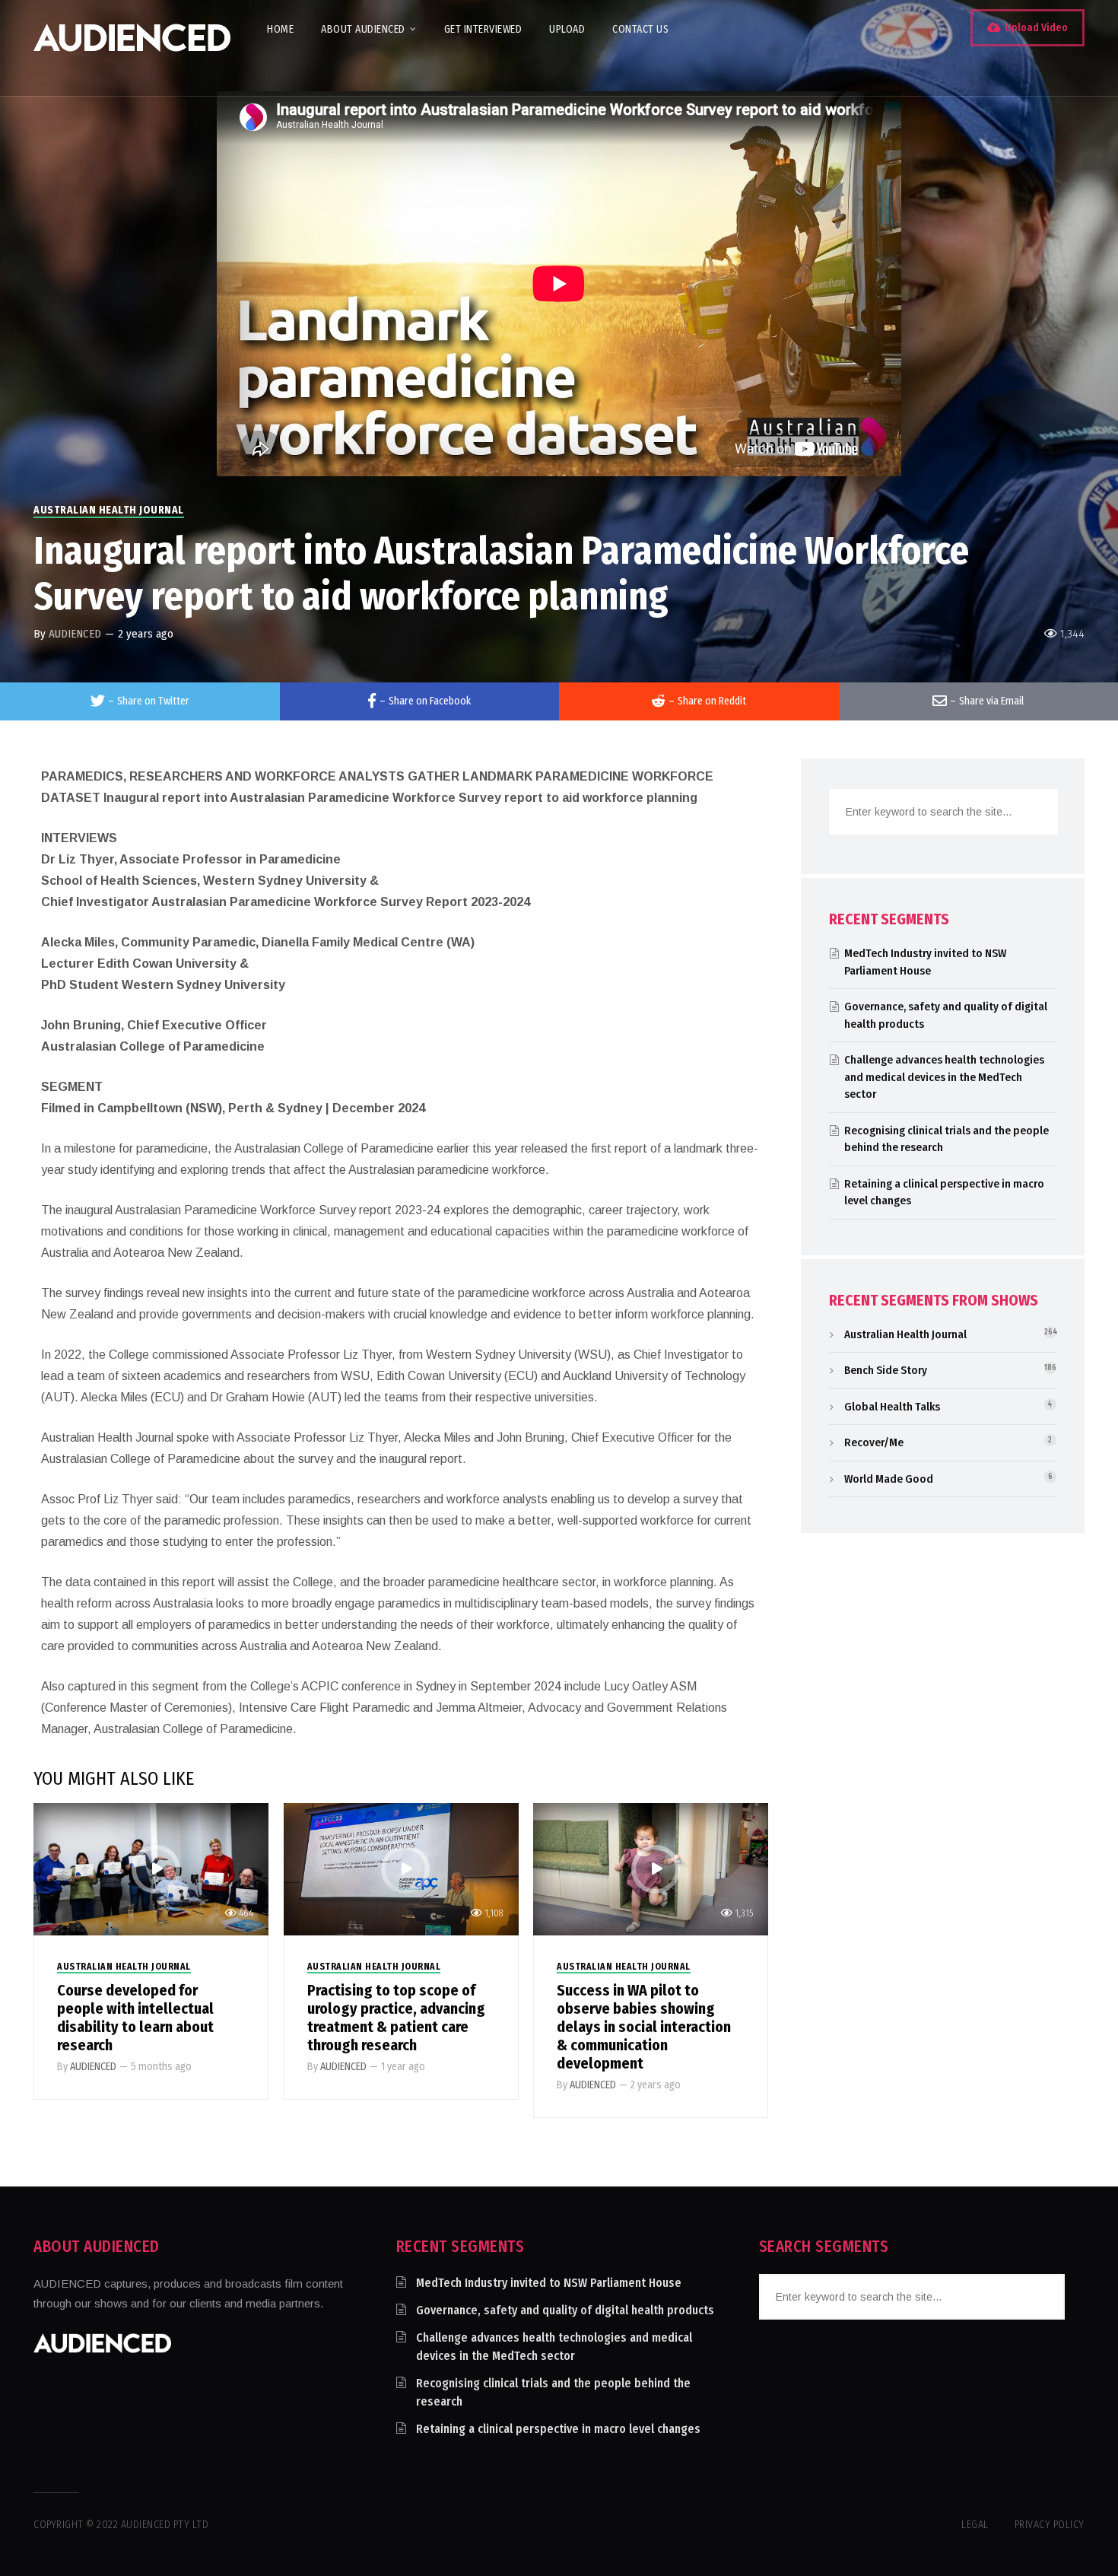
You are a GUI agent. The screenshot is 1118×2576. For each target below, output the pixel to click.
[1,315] (651, 1868)
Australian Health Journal (109, 510)
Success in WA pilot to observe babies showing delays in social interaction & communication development (644, 2027)
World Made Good (889, 1479)
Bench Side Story (886, 1370)
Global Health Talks (892, 1407)
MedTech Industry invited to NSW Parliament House (549, 2283)
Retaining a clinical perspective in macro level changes (558, 2429)
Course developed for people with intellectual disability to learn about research (135, 2018)
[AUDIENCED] (132, 48)
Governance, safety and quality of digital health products (565, 2310)
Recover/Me (874, 1442)
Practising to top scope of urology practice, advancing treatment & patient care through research (396, 2018)
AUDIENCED (75, 634)
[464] (151, 1868)
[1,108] (401, 1868)
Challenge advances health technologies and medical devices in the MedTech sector (944, 1077)
